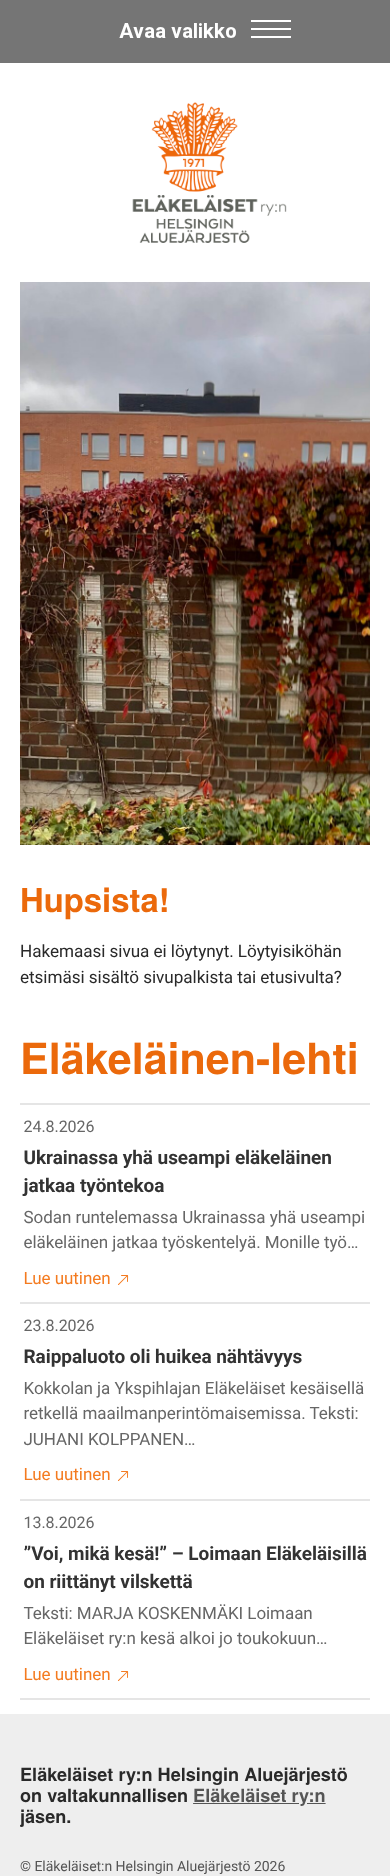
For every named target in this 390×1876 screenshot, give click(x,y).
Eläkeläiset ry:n (259, 1795)
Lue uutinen (67, 1279)
